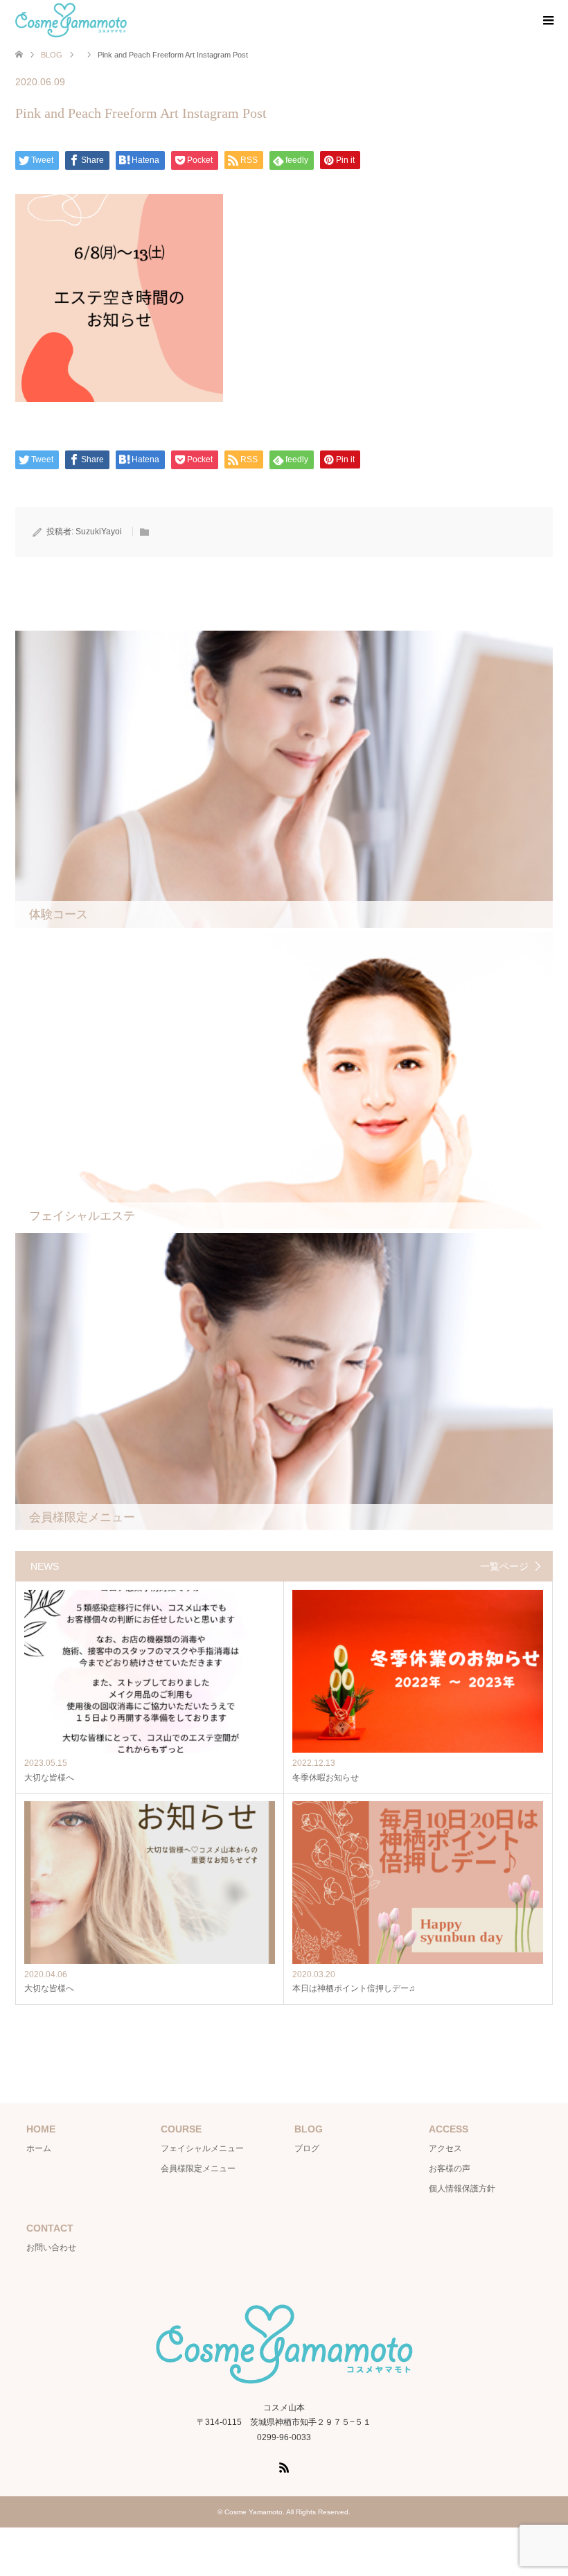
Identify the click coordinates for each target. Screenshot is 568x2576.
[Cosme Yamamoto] (71, 20)
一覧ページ (504, 1566)
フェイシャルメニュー (202, 2148)
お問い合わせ (51, 2248)
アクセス (445, 2148)
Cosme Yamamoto (254, 2512)
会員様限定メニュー (198, 2168)
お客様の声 (450, 2168)
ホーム (39, 2148)
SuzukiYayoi (99, 532)
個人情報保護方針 (462, 2189)
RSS (284, 2467)
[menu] (547, 21)
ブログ (307, 2148)
